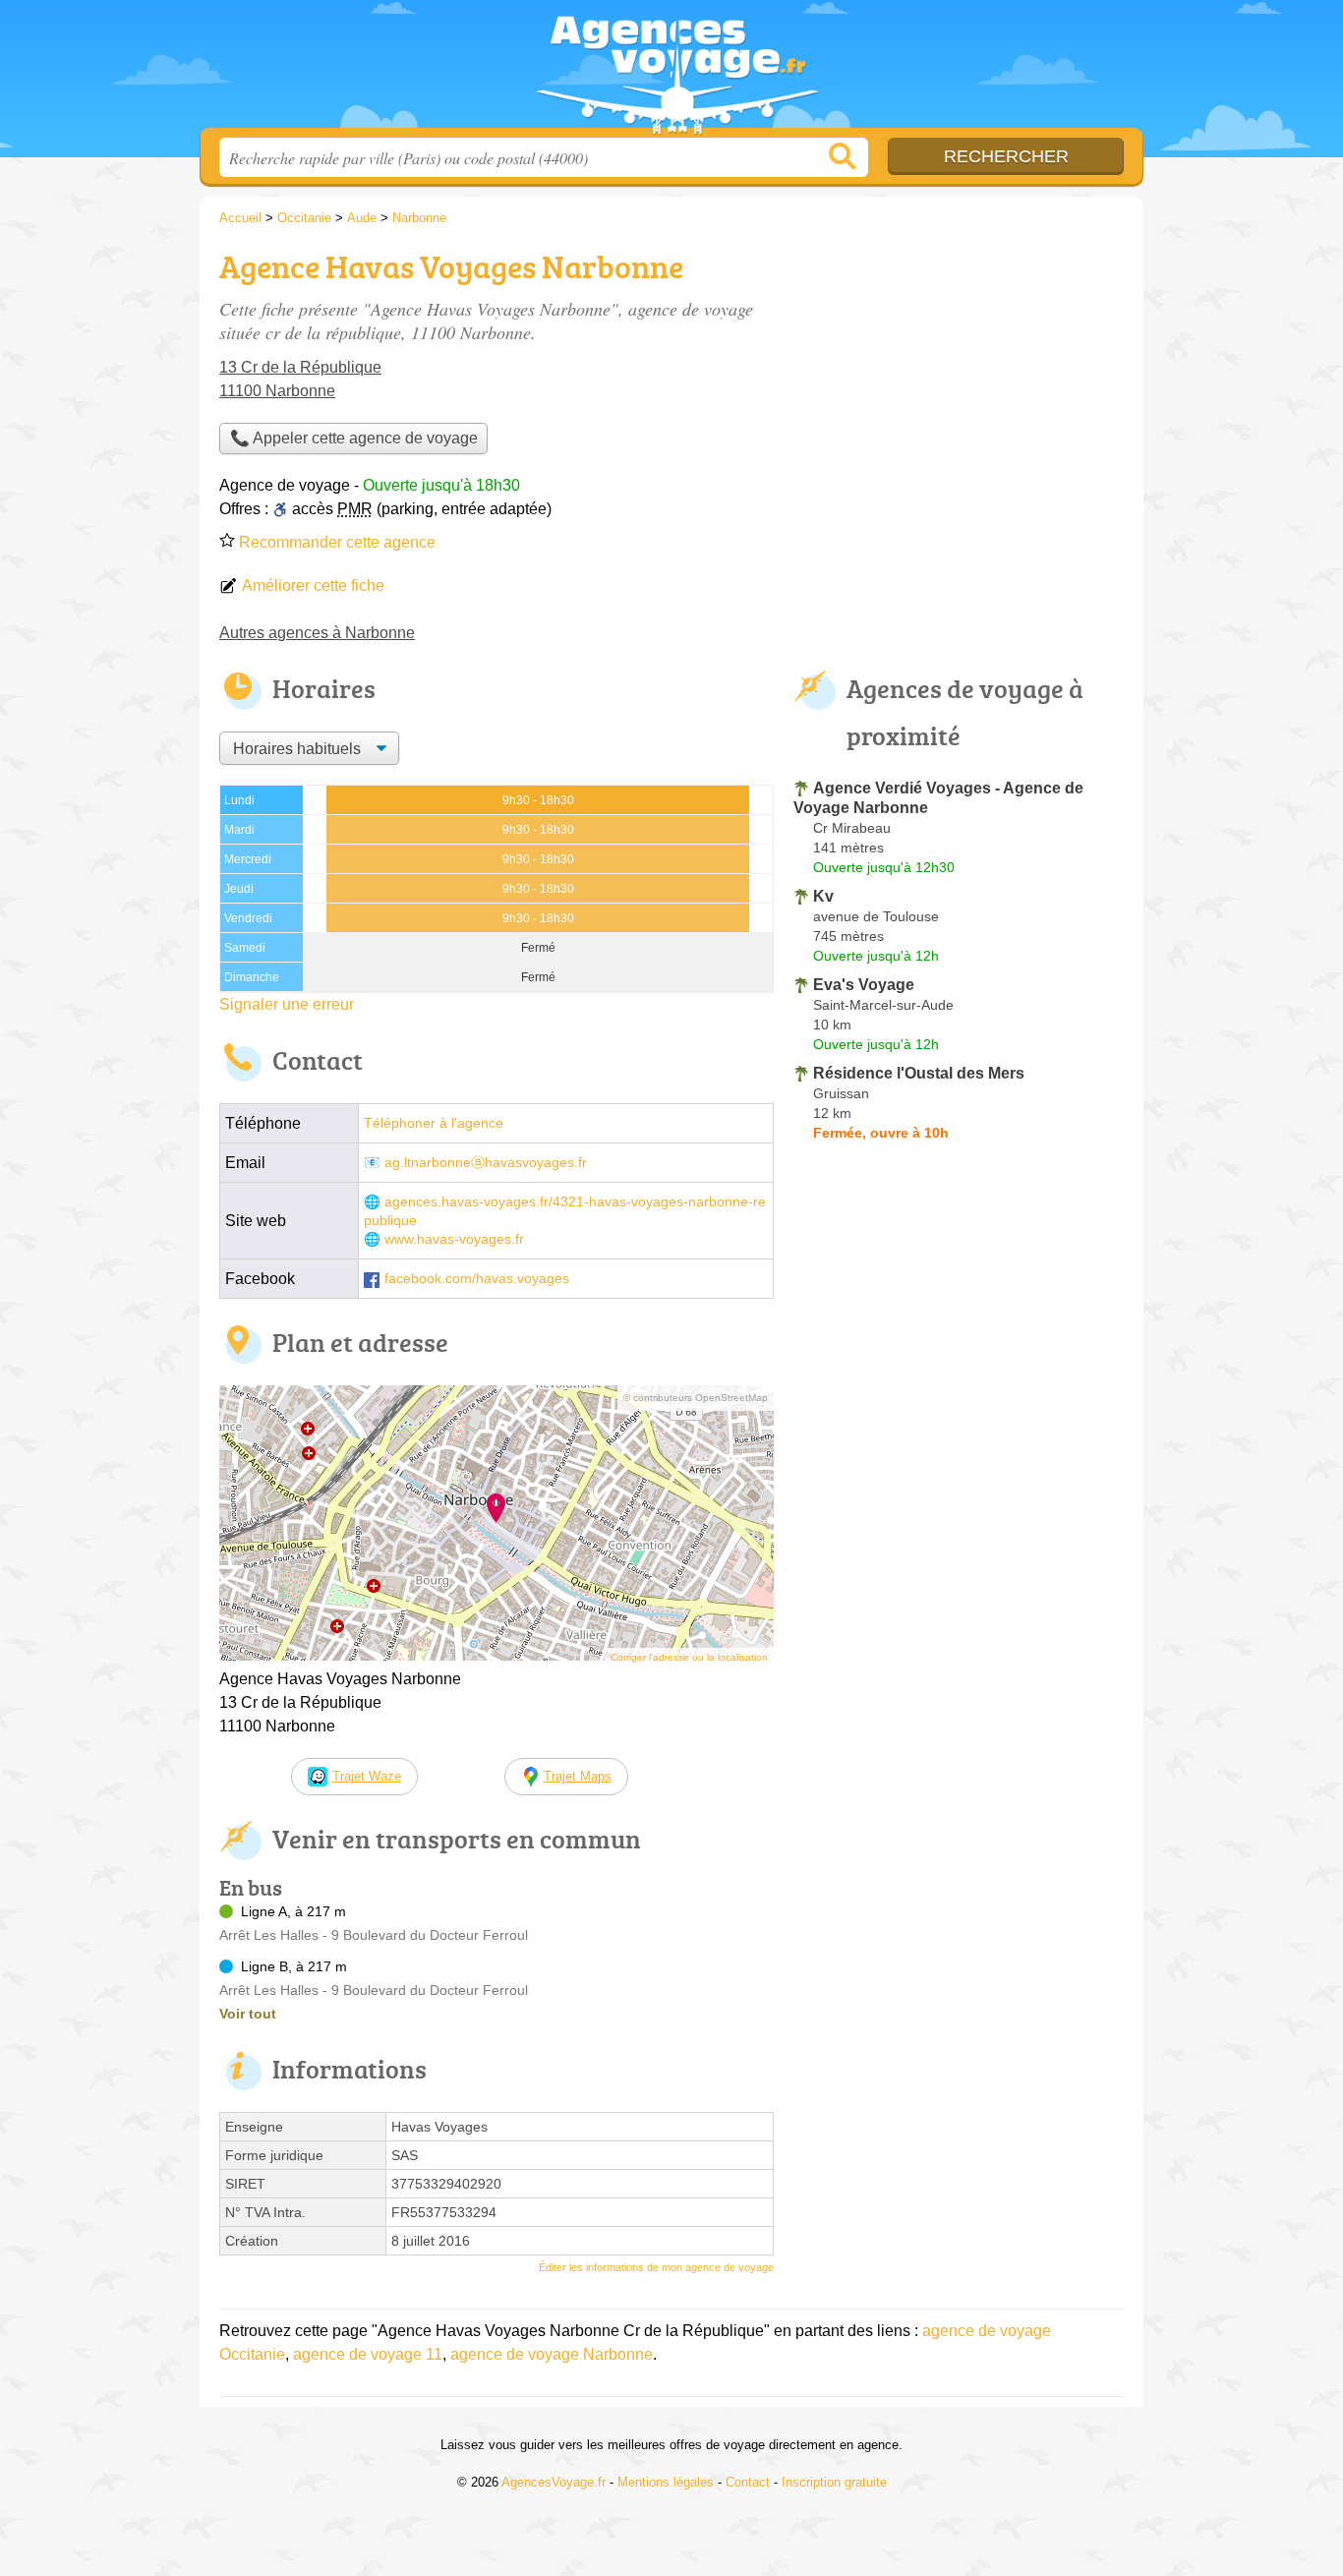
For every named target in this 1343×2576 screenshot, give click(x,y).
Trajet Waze (367, 1776)
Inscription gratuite (834, 2482)
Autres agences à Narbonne (317, 633)
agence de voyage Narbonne (552, 2354)
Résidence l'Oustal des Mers (919, 1073)
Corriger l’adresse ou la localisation (689, 1657)
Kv (823, 896)
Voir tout (248, 2014)
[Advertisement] (959, 380)
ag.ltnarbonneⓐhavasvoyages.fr (486, 1163)
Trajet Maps (578, 1776)
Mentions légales (666, 2482)
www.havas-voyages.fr (454, 1239)
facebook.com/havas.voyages (477, 1279)
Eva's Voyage (864, 985)
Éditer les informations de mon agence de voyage (656, 2267)
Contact (748, 2482)
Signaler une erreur (287, 1004)
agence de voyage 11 (368, 2354)
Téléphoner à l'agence (434, 1123)
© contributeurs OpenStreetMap (696, 1398)
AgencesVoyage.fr (671, 70)
